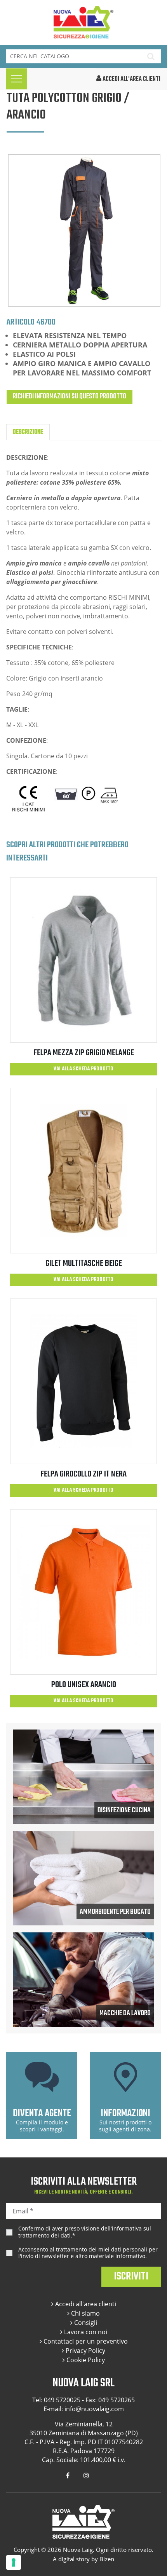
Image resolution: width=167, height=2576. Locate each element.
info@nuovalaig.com (94, 2409)
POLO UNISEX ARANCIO (84, 1685)
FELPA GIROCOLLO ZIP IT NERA (83, 1474)
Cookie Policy (85, 2360)
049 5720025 (62, 2400)
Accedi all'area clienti (85, 2304)
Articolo (21, 322)
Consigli (85, 2323)
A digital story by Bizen (83, 2559)
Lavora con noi (85, 2332)
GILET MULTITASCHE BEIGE (84, 1264)
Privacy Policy (85, 2351)
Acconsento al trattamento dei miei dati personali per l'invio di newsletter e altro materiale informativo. (88, 2253)
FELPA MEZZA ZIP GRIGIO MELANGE (84, 1053)
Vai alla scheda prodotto (83, 1069)
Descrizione (28, 432)
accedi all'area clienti (131, 79)
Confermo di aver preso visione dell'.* (85, 2232)
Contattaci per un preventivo (85, 2341)
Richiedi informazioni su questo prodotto (70, 397)
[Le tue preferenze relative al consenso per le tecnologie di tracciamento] (14, 2562)
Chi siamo (85, 2313)
